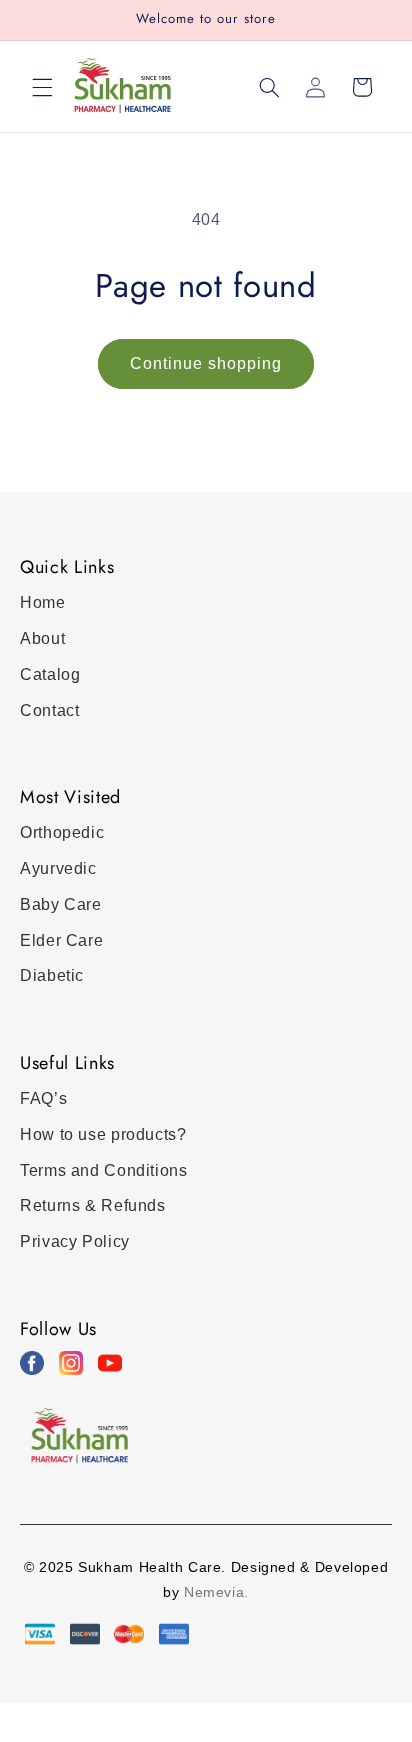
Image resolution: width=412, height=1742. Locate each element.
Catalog (50, 674)
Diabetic (52, 975)
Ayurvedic (58, 868)
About (42, 638)
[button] (42, 87)
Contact (49, 710)
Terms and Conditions (104, 1170)
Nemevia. (216, 1592)
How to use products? (103, 1134)
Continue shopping (206, 363)
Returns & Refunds (93, 1205)
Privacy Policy (75, 1241)
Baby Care (61, 904)
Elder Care (61, 940)
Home (43, 602)
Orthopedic (62, 832)
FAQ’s (43, 1098)
